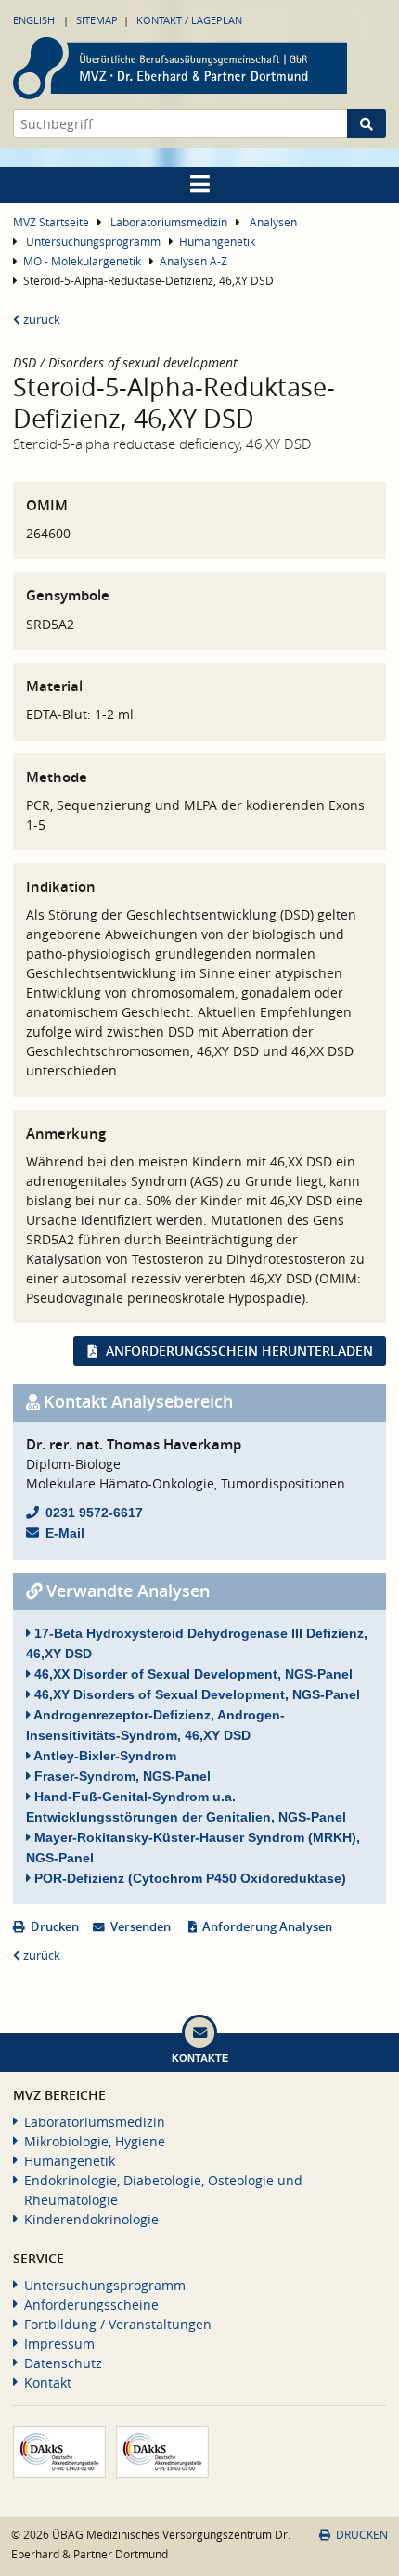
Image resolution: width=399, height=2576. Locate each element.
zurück (40, 320)
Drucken (55, 1927)
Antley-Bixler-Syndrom (103, 1756)
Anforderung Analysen (267, 1927)
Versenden (141, 1927)
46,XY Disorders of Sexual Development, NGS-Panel (195, 1694)
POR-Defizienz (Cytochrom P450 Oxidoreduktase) (188, 1878)
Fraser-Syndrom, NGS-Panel (121, 1776)
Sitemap (97, 20)
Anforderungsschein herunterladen (239, 1351)
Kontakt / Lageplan (189, 20)
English (34, 20)
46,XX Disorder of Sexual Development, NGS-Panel (192, 1674)
